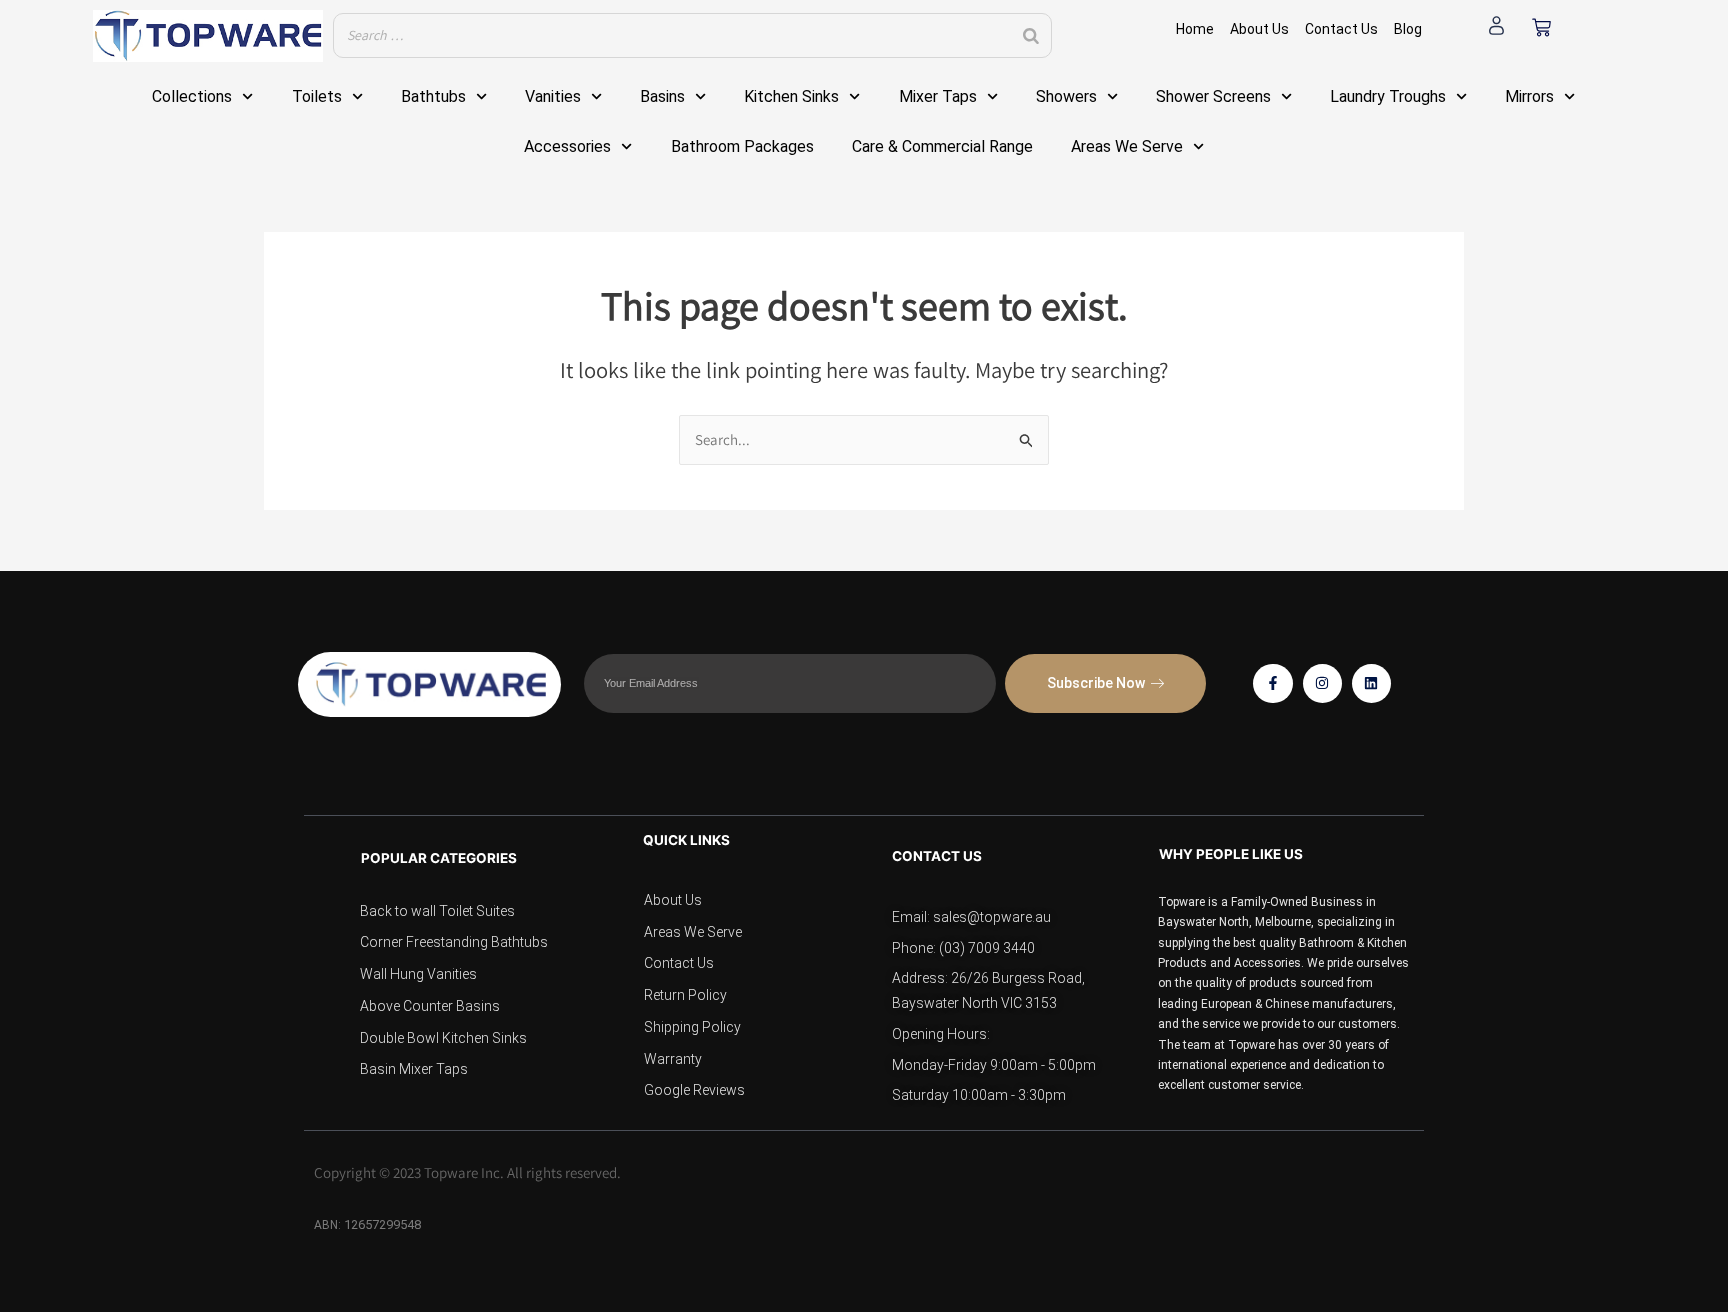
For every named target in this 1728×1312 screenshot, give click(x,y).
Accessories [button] (567, 146)
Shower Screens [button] (1213, 96)
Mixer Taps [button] (938, 96)
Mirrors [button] (1529, 96)
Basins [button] (662, 96)
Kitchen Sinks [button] (791, 96)
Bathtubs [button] (433, 96)
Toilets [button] (317, 96)
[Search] (1031, 35)
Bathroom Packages (742, 146)
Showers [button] (1066, 96)
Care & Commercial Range (942, 146)
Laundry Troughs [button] (1388, 96)
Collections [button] (192, 96)
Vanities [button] (553, 96)
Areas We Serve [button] (1127, 146)
